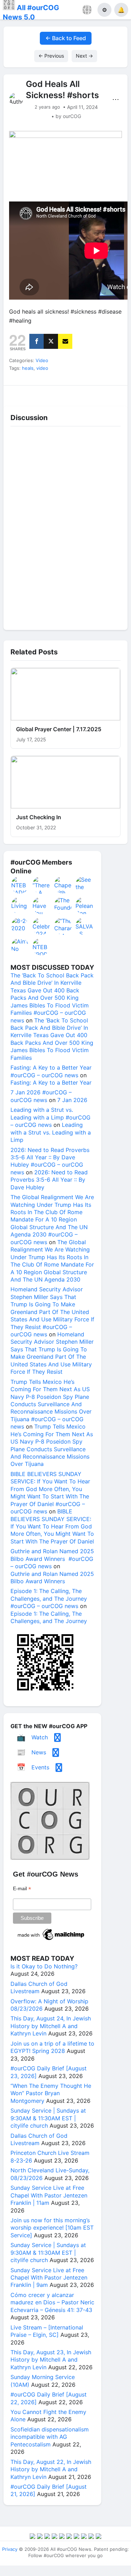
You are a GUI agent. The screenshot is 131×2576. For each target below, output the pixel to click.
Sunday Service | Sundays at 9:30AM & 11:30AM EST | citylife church (48, 2118)
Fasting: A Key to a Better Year (51, 1082)
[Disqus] (65, 527)
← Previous (51, 56)
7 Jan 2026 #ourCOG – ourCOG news (41, 1096)
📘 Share (81, 394)
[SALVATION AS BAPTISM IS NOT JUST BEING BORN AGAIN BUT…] (85, 926)
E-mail (22, 1889)
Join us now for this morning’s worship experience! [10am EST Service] (52, 2228)
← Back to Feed (66, 38)
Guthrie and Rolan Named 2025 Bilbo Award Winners (52, 1577)
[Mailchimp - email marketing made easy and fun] (51, 1940)
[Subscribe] (65, 341)
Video (42, 360)
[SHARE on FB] (37, 341)
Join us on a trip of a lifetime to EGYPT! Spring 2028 (52, 2047)
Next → (84, 56)
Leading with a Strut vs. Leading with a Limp (51, 1132)
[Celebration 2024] (42, 926)
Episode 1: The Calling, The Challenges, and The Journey (49, 1617)
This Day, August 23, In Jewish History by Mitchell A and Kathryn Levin (51, 2360)
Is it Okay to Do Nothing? (44, 1966)
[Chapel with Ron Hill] (63, 885)
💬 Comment (50, 394)
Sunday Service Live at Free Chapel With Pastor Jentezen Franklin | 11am (49, 2195)
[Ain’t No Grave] (20, 947)
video (42, 368)
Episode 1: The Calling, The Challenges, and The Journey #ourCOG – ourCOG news (49, 1598)
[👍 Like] (19, 394)
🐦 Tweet (112, 394)
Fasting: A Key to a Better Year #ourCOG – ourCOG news (51, 1071)
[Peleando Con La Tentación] (85, 905)
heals (28, 368)
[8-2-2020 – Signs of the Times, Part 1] (20, 926)
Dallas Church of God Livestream (39, 1987)
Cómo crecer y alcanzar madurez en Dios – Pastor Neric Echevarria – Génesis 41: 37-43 (52, 2302)
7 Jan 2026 (72, 1100)
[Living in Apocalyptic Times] (20, 905)
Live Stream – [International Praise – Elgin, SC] (47, 2331)
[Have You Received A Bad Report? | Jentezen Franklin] (42, 905)
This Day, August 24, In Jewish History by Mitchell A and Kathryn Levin (51, 2026)
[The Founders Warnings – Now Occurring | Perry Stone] (63, 905)
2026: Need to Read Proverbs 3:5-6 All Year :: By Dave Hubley (49, 1180)
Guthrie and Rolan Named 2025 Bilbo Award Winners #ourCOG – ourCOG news (52, 1559)
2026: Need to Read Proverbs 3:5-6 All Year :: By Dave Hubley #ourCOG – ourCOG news (50, 1161)
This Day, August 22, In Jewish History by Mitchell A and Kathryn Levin (51, 2469)
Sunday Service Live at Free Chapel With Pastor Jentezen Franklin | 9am (49, 2278)
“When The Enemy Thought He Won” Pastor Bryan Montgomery (51, 2093)
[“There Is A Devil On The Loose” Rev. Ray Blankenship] (42, 885)
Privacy (10, 2549)
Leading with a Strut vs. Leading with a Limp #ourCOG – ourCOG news (50, 1117)
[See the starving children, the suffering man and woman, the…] (85, 885)
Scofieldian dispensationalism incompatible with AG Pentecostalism (50, 2437)
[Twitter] (51, 341)
